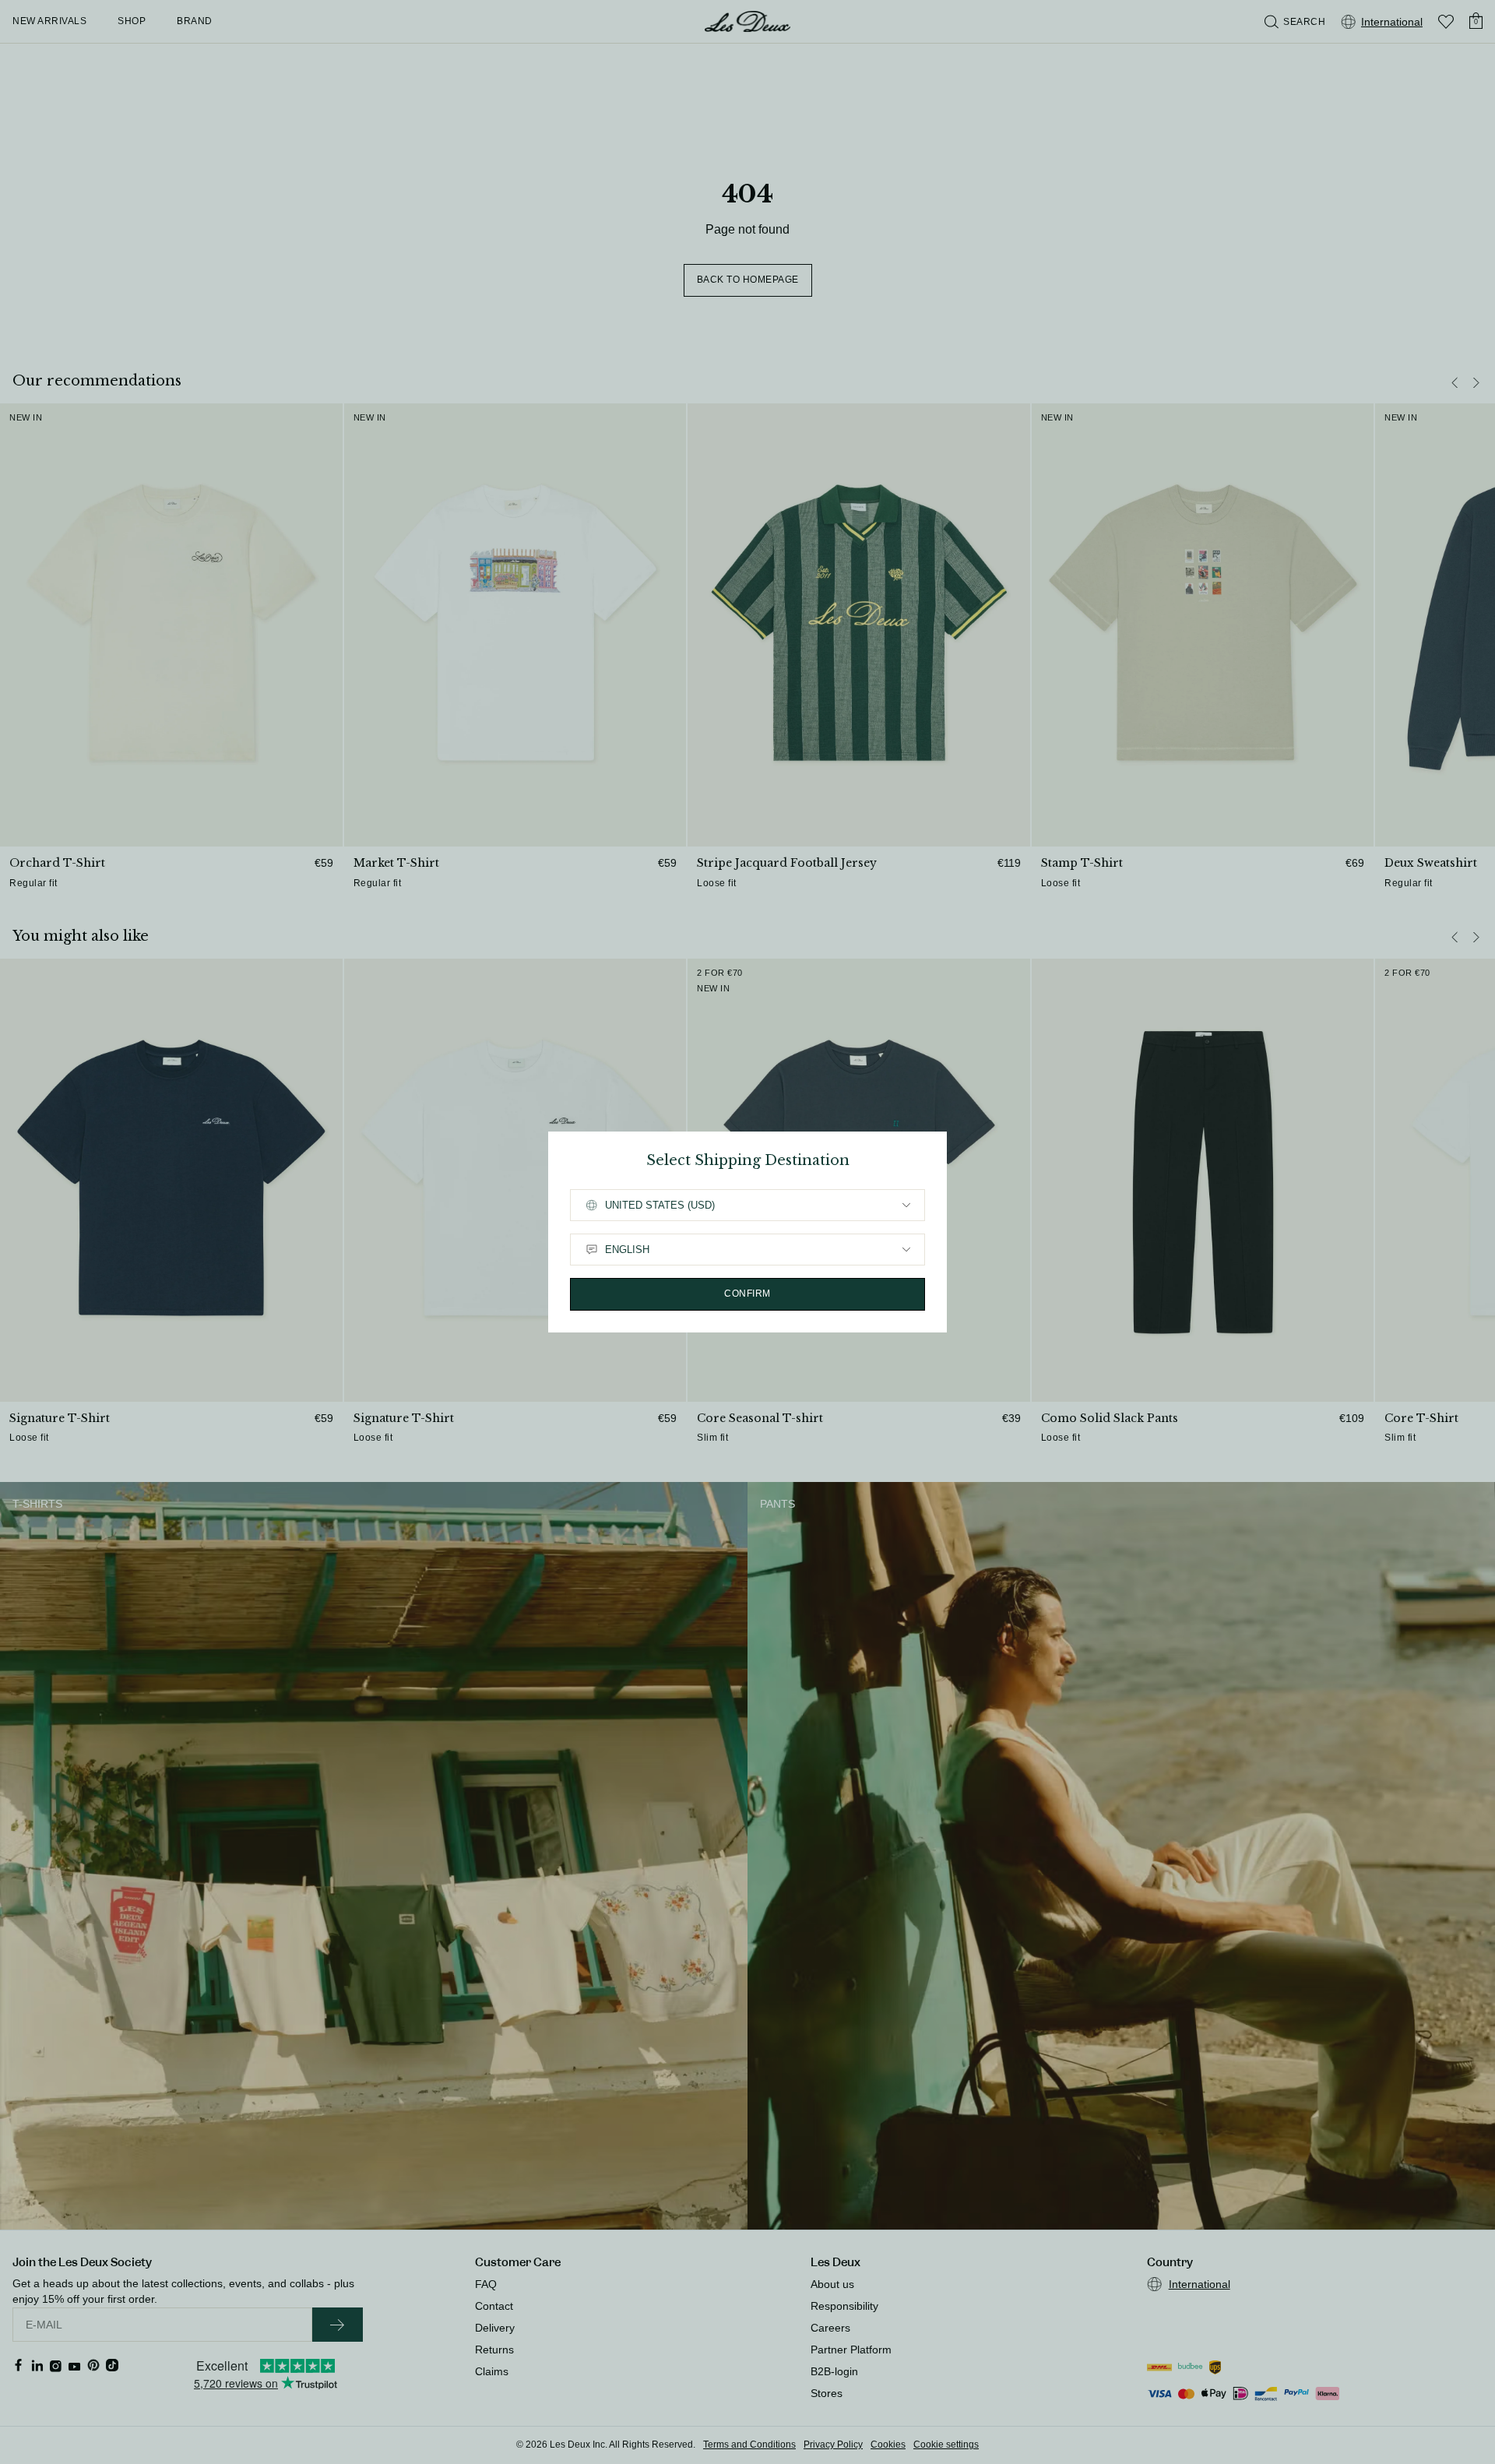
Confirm (747, 1294)
